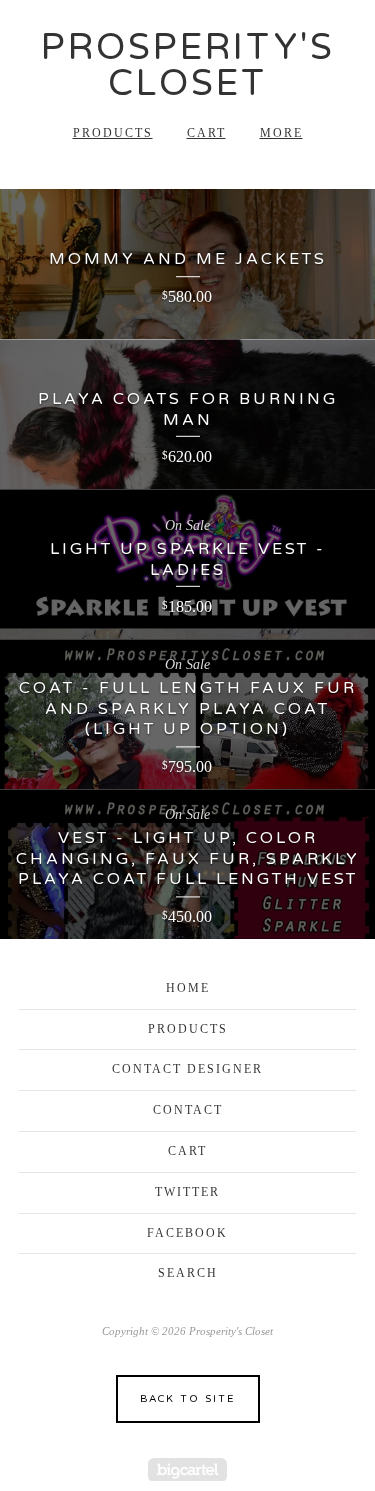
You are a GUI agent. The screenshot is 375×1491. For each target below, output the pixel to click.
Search (188, 1273)
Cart (206, 133)
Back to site (187, 1399)
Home (188, 988)
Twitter (187, 1192)
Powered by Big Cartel (187, 1469)
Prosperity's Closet (188, 65)
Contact (188, 1110)
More (281, 133)
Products (113, 133)
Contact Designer (187, 1069)
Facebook (187, 1233)
